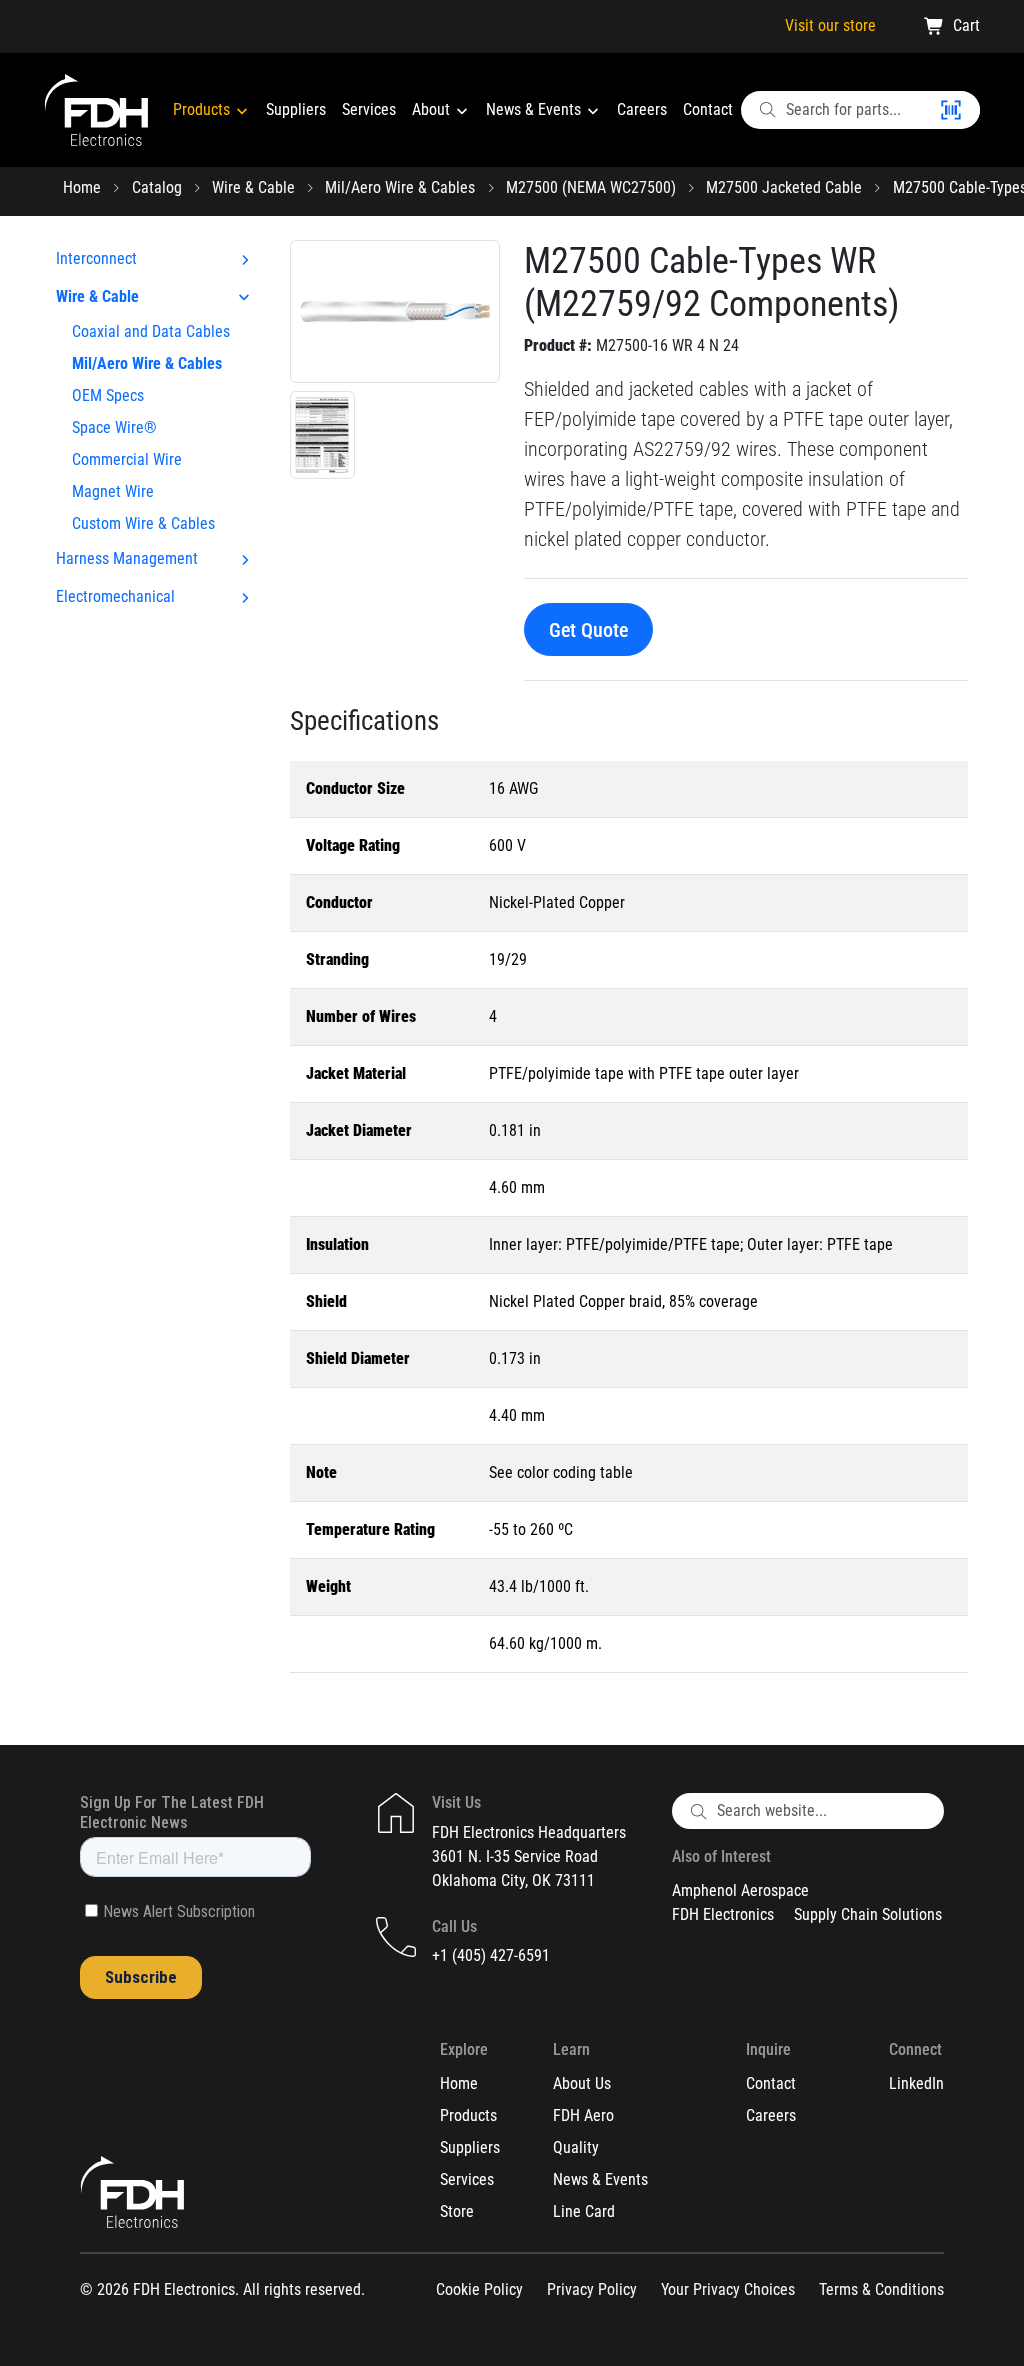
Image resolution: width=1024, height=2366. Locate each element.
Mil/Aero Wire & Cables (400, 187)
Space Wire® (114, 427)
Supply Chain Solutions (868, 1914)
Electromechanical (115, 596)
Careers (642, 109)
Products (203, 109)
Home (82, 187)
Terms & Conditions (881, 2289)
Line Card (584, 2211)
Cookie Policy (479, 2289)
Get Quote (588, 630)
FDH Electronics (723, 1914)
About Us (582, 2083)
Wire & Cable (253, 187)
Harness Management (127, 558)
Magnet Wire (113, 491)
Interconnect (96, 258)
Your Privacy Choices (728, 2289)
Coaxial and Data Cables (151, 331)
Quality (576, 2147)
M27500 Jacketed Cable (784, 187)
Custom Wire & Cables (143, 523)
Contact (708, 109)
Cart (966, 25)
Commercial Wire (127, 459)
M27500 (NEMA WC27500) (591, 187)
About (433, 109)
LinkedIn (916, 2083)
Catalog (157, 187)
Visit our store (830, 25)
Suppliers (296, 109)
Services (369, 109)
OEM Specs (108, 395)
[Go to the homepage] (96, 110)
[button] (395, 310)
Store (457, 2211)
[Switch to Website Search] (959, 110)
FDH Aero (583, 2115)
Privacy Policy (592, 2289)
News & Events (535, 109)
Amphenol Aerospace (740, 1890)
